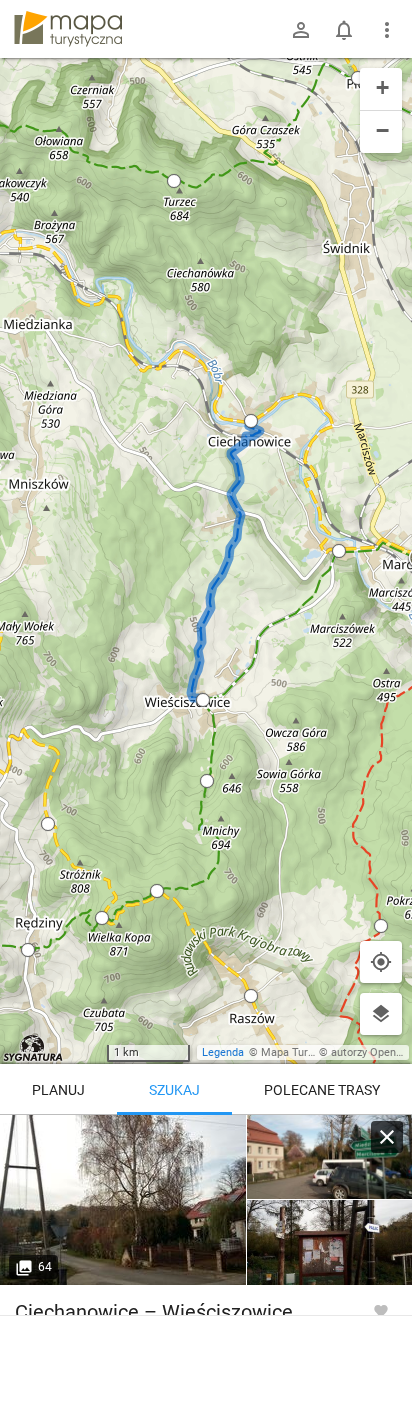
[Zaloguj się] (301, 30)
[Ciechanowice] (123, 1200)
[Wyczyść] (387, 1137)
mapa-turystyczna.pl (68, 29)
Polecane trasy (322, 1090)
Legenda (223, 1052)
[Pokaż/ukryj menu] (387, 30)
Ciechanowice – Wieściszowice (154, 1312)
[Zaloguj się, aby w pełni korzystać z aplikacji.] (381, 1310)
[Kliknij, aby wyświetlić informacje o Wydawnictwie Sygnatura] (33, 1048)
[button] (48, 824)
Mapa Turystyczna (306, 1052)
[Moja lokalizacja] (381, 962)
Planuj (58, 1090)
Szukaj (174, 1090)
